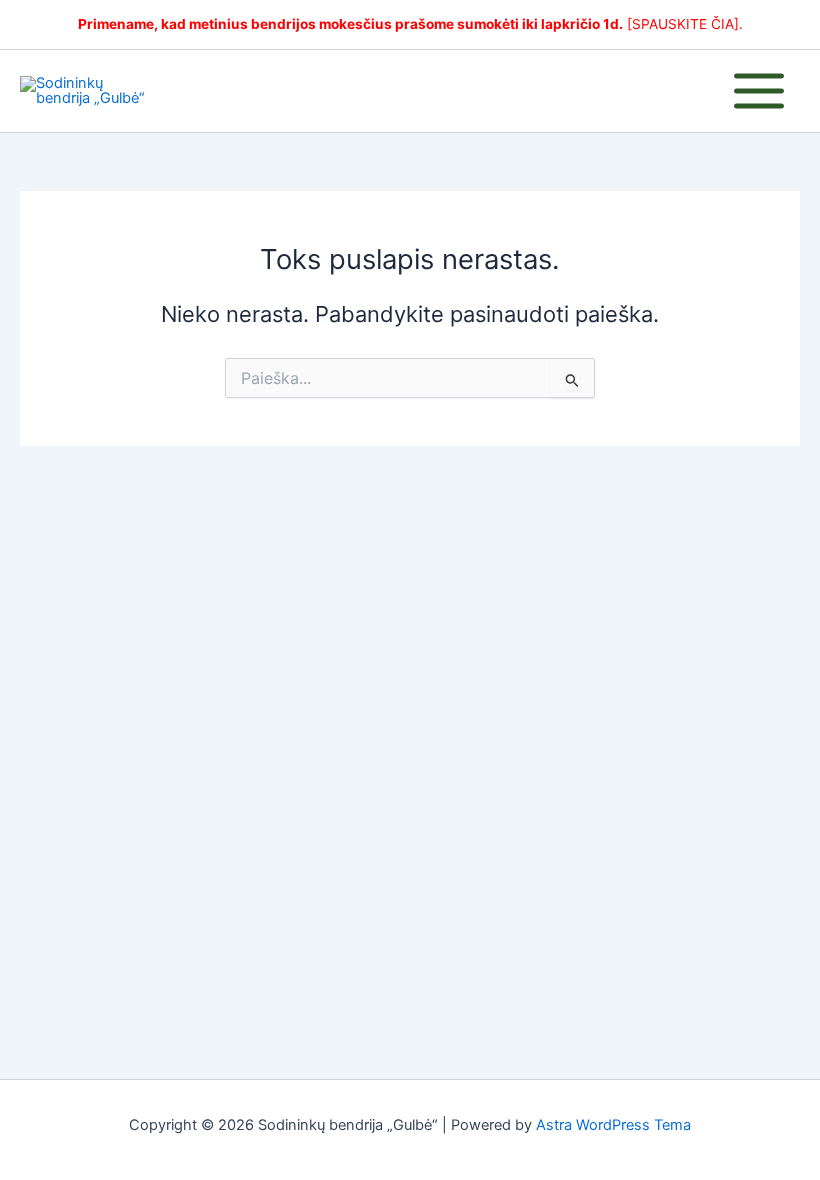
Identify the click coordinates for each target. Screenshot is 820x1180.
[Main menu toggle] (759, 91)
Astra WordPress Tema (613, 1125)
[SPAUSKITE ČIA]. (685, 24)
